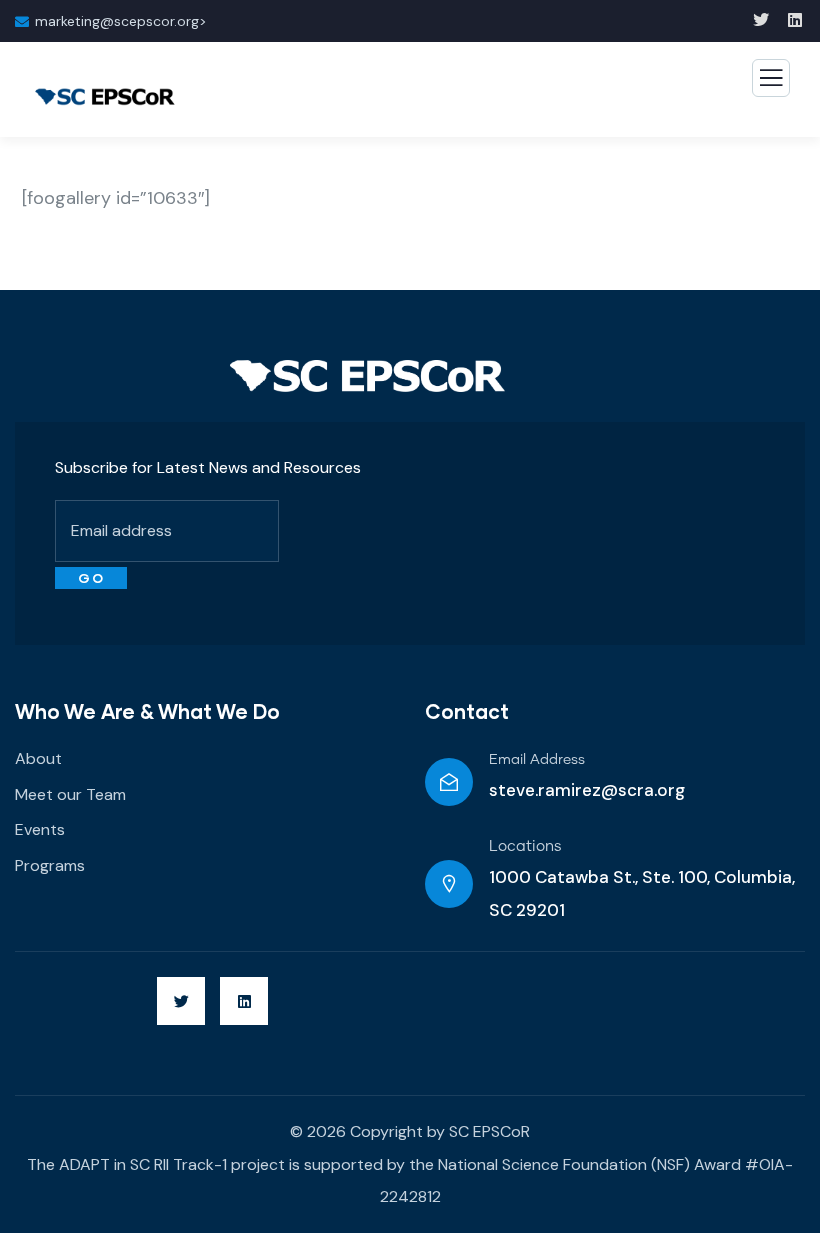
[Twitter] (181, 1001)
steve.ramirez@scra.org (587, 790)
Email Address (537, 760)
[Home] (367, 376)
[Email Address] (449, 782)
